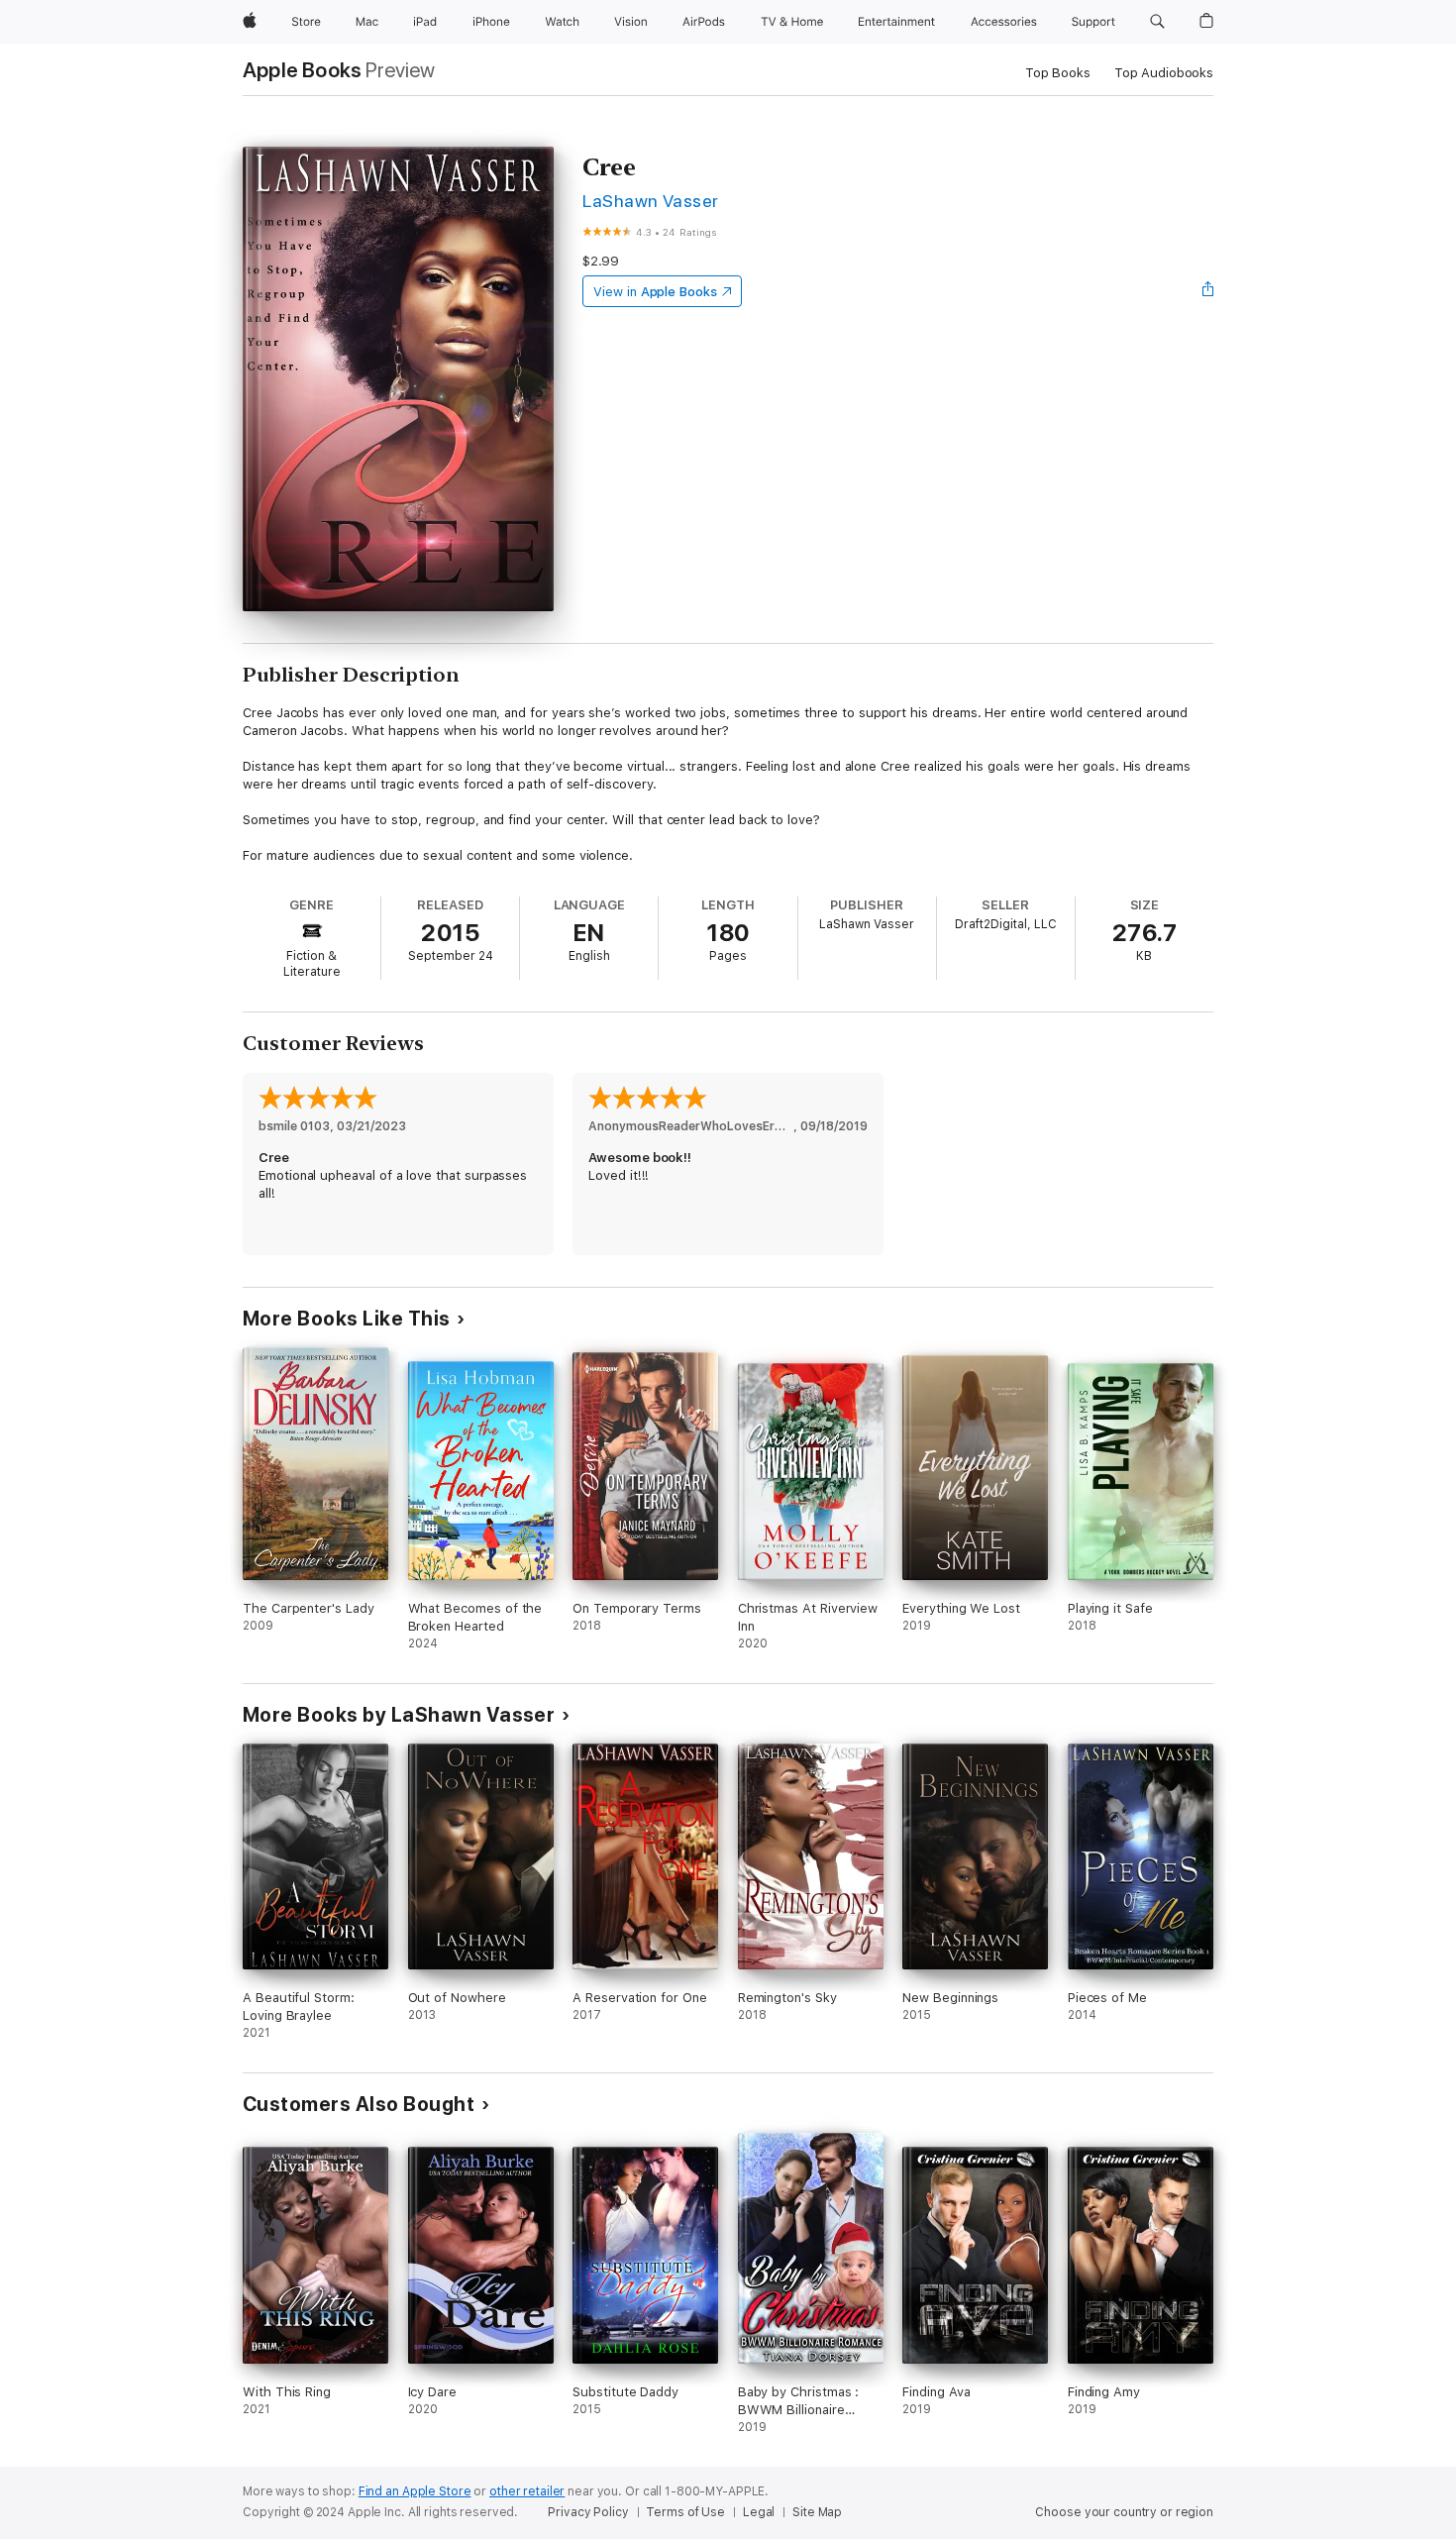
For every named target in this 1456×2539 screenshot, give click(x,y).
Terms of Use (685, 2512)
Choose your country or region (1124, 2512)
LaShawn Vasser (651, 201)
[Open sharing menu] (1208, 291)
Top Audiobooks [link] (1164, 73)
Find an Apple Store (415, 2491)
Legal (759, 2512)
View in (655, 292)
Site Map (817, 2512)
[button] (1157, 22)
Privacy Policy (588, 2512)
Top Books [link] (1058, 73)
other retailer (527, 2491)
